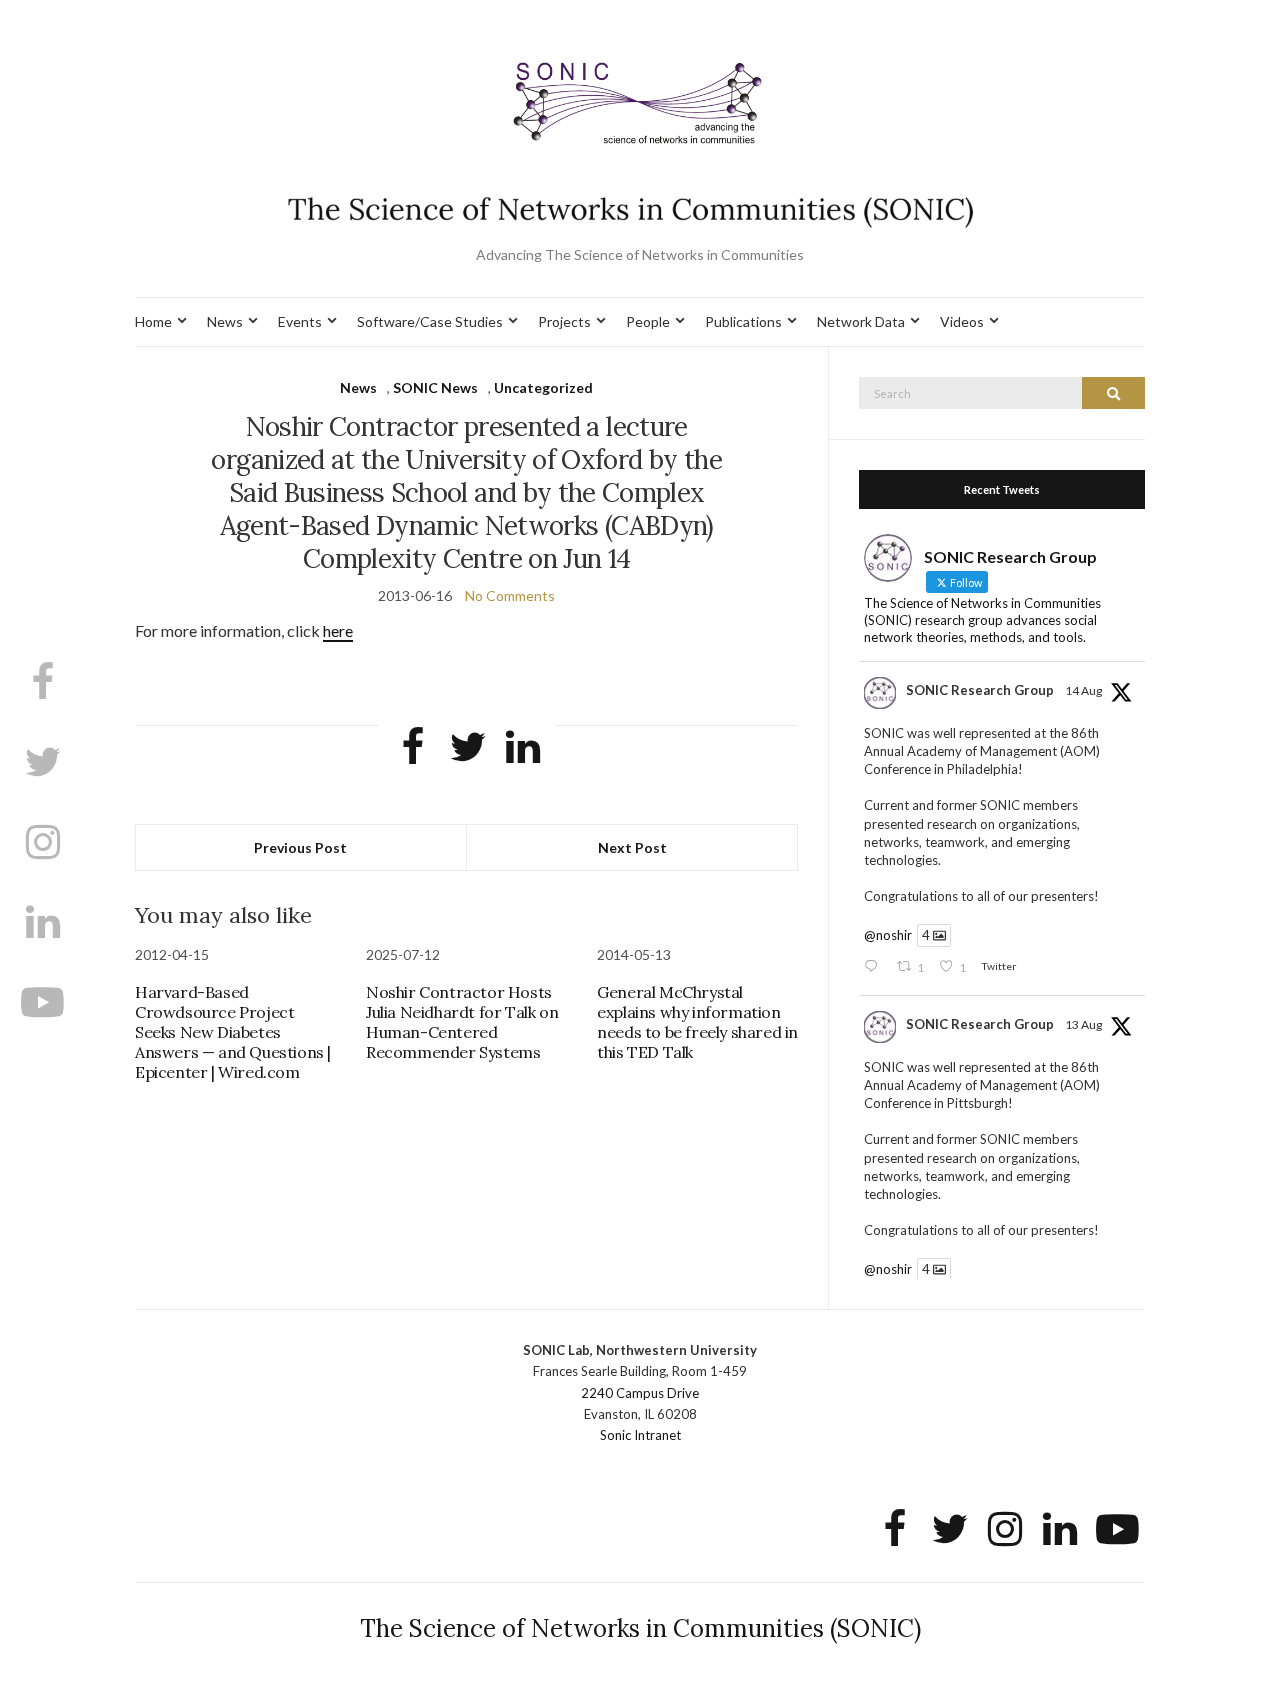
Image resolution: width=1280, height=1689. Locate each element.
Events (300, 321)
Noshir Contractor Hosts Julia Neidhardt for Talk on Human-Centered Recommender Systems (462, 1022)
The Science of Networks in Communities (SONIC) (640, 1628)
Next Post (632, 847)
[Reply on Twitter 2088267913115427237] (875, 967)
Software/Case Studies (430, 321)
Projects (564, 321)
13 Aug (1083, 1024)
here (338, 630)
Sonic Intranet (640, 1435)
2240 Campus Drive (640, 1393)
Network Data (861, 321)
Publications (743, 321)
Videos (962, 321)
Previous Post (300, 847)
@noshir (888, 935)
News (225, 321)
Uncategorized (543, 387)
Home (153, 321)
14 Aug (1083, 690)
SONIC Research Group (980, 690)
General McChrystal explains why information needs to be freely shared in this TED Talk (697, 1022)
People (648, 321)
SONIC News (435, 387)
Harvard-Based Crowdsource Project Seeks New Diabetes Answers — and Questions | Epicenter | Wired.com (233, 1032)
